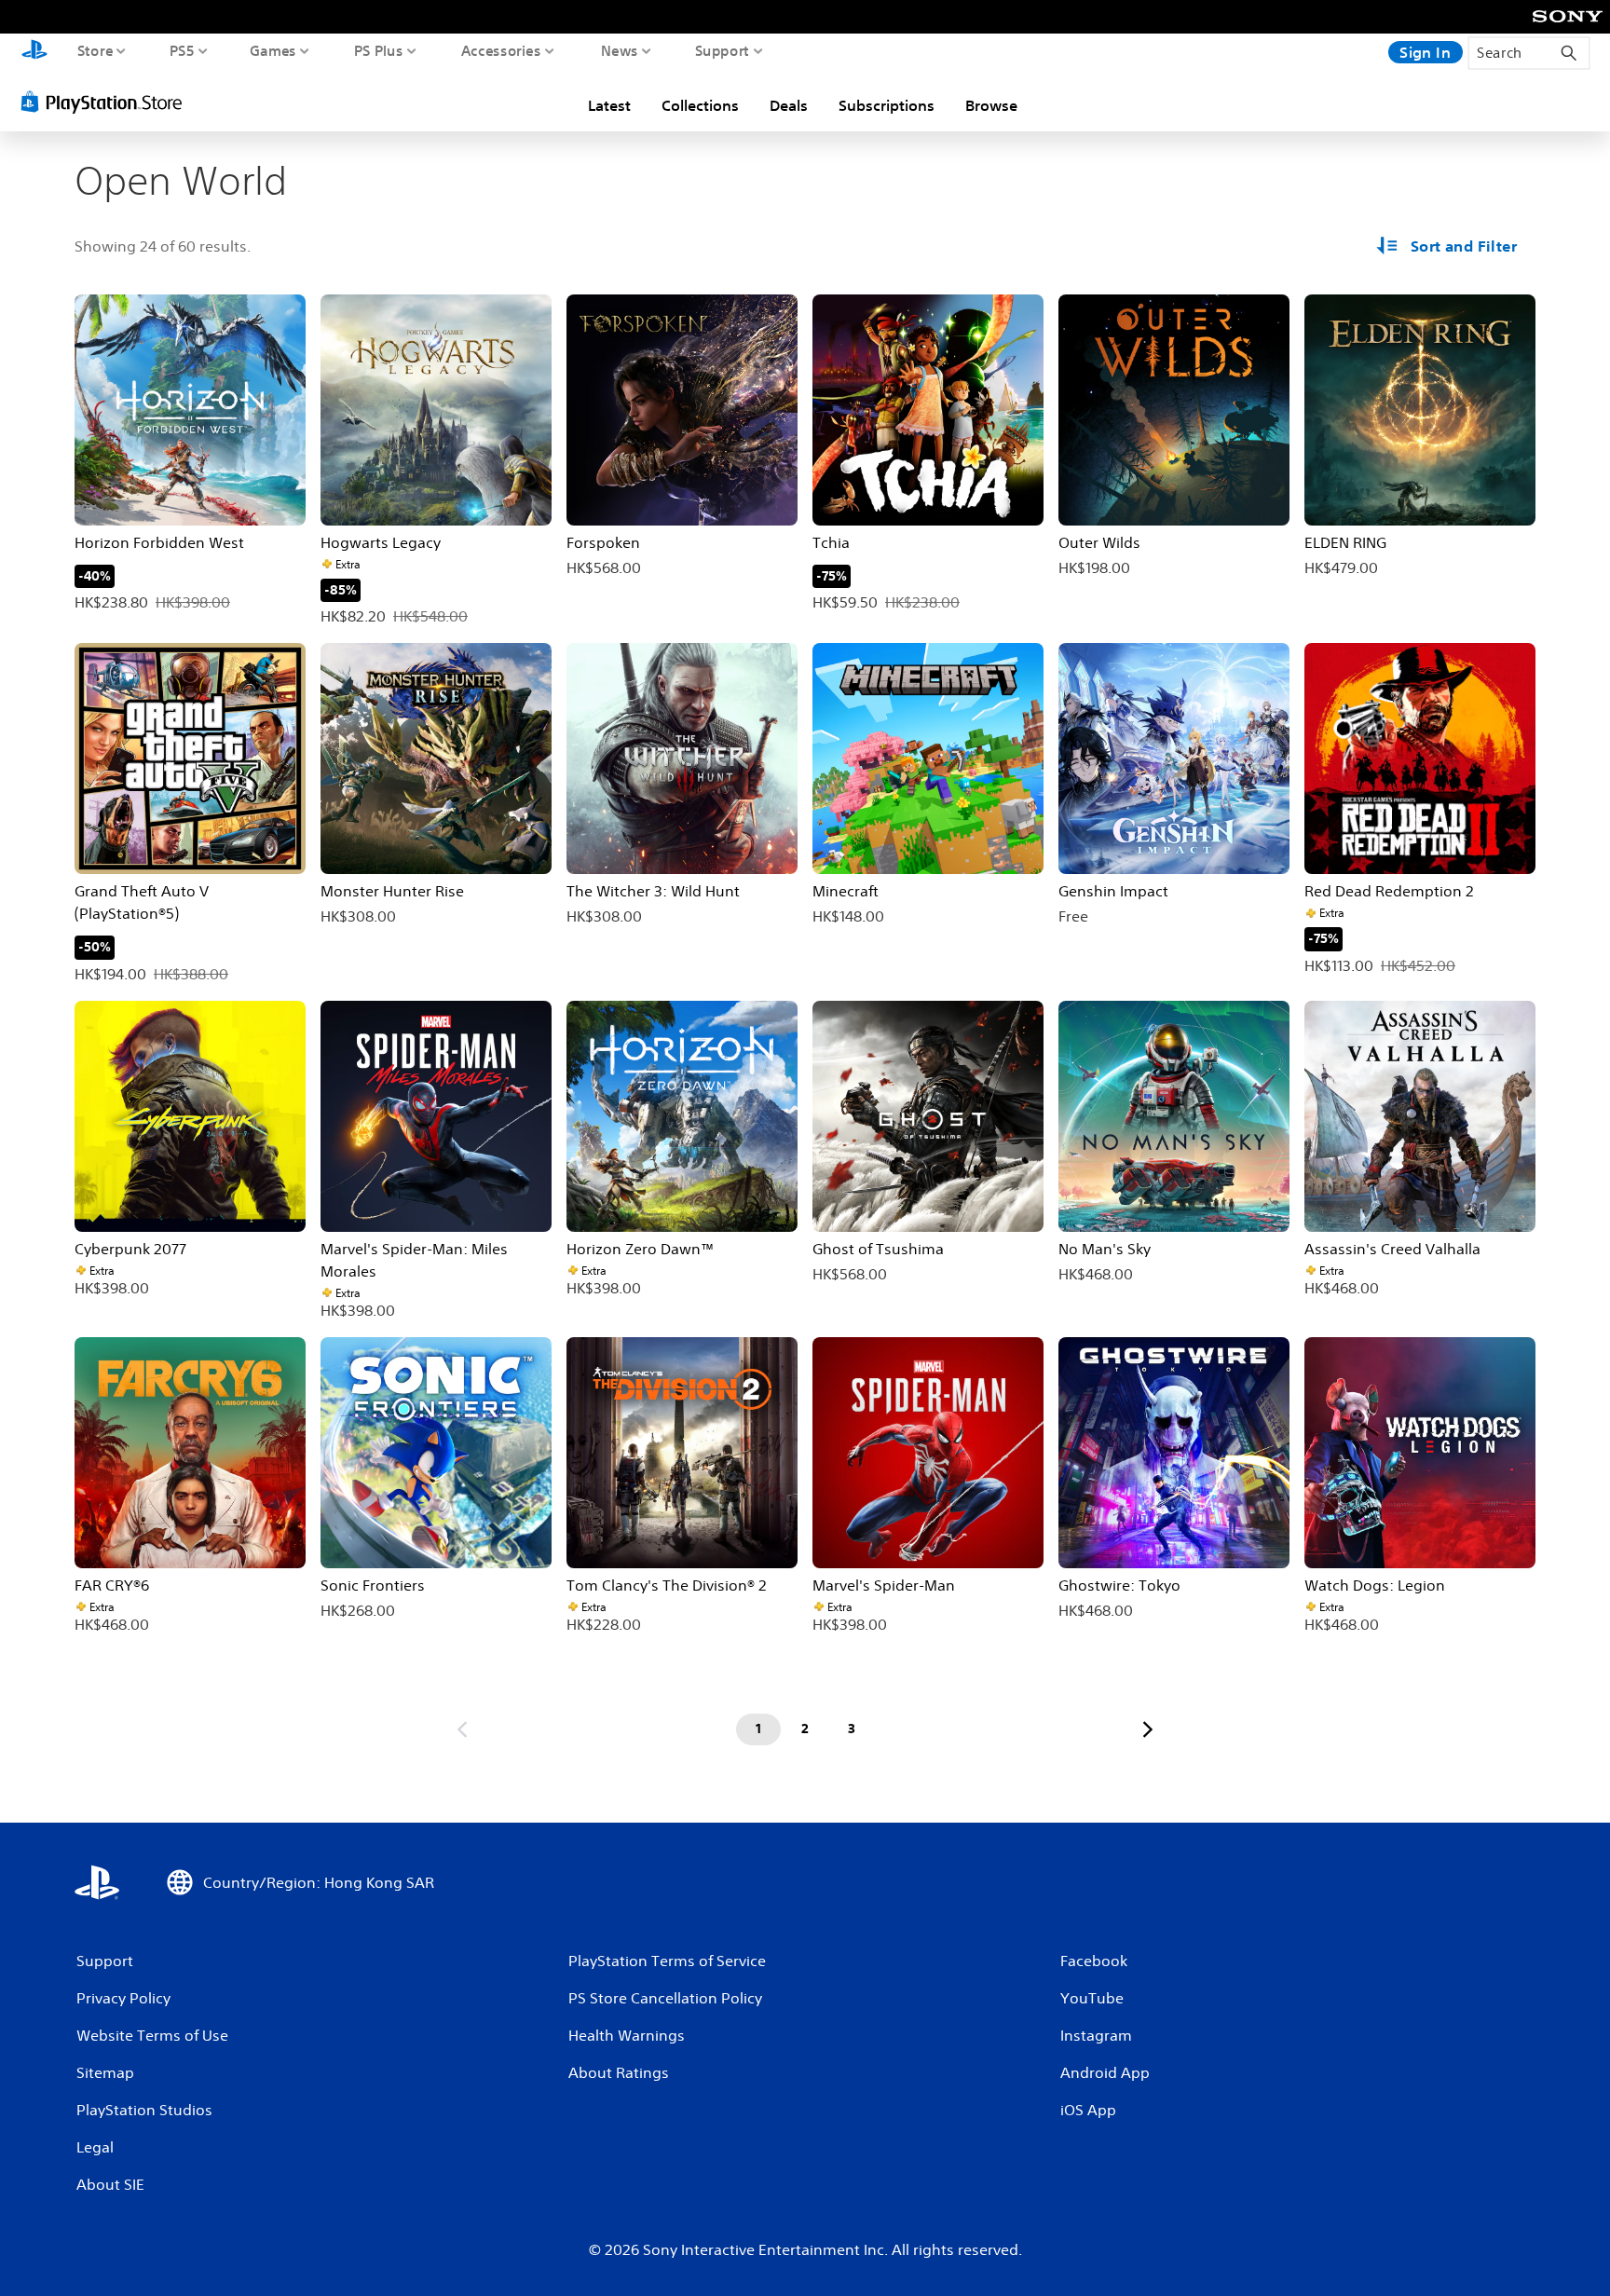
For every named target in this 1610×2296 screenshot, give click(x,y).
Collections (700, 105)
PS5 (182, 50)
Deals (789, 105)
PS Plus (379, 50)
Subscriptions (887, 105)
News (620, 50)
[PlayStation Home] (34, 52)
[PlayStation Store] (107, 102)
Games (273, 50)
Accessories (501, 50)
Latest (609, 105)
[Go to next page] (1148, 1729)
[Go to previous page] (462, 1729)
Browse (991, 105)
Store (96, 50)
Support (723, 50)
